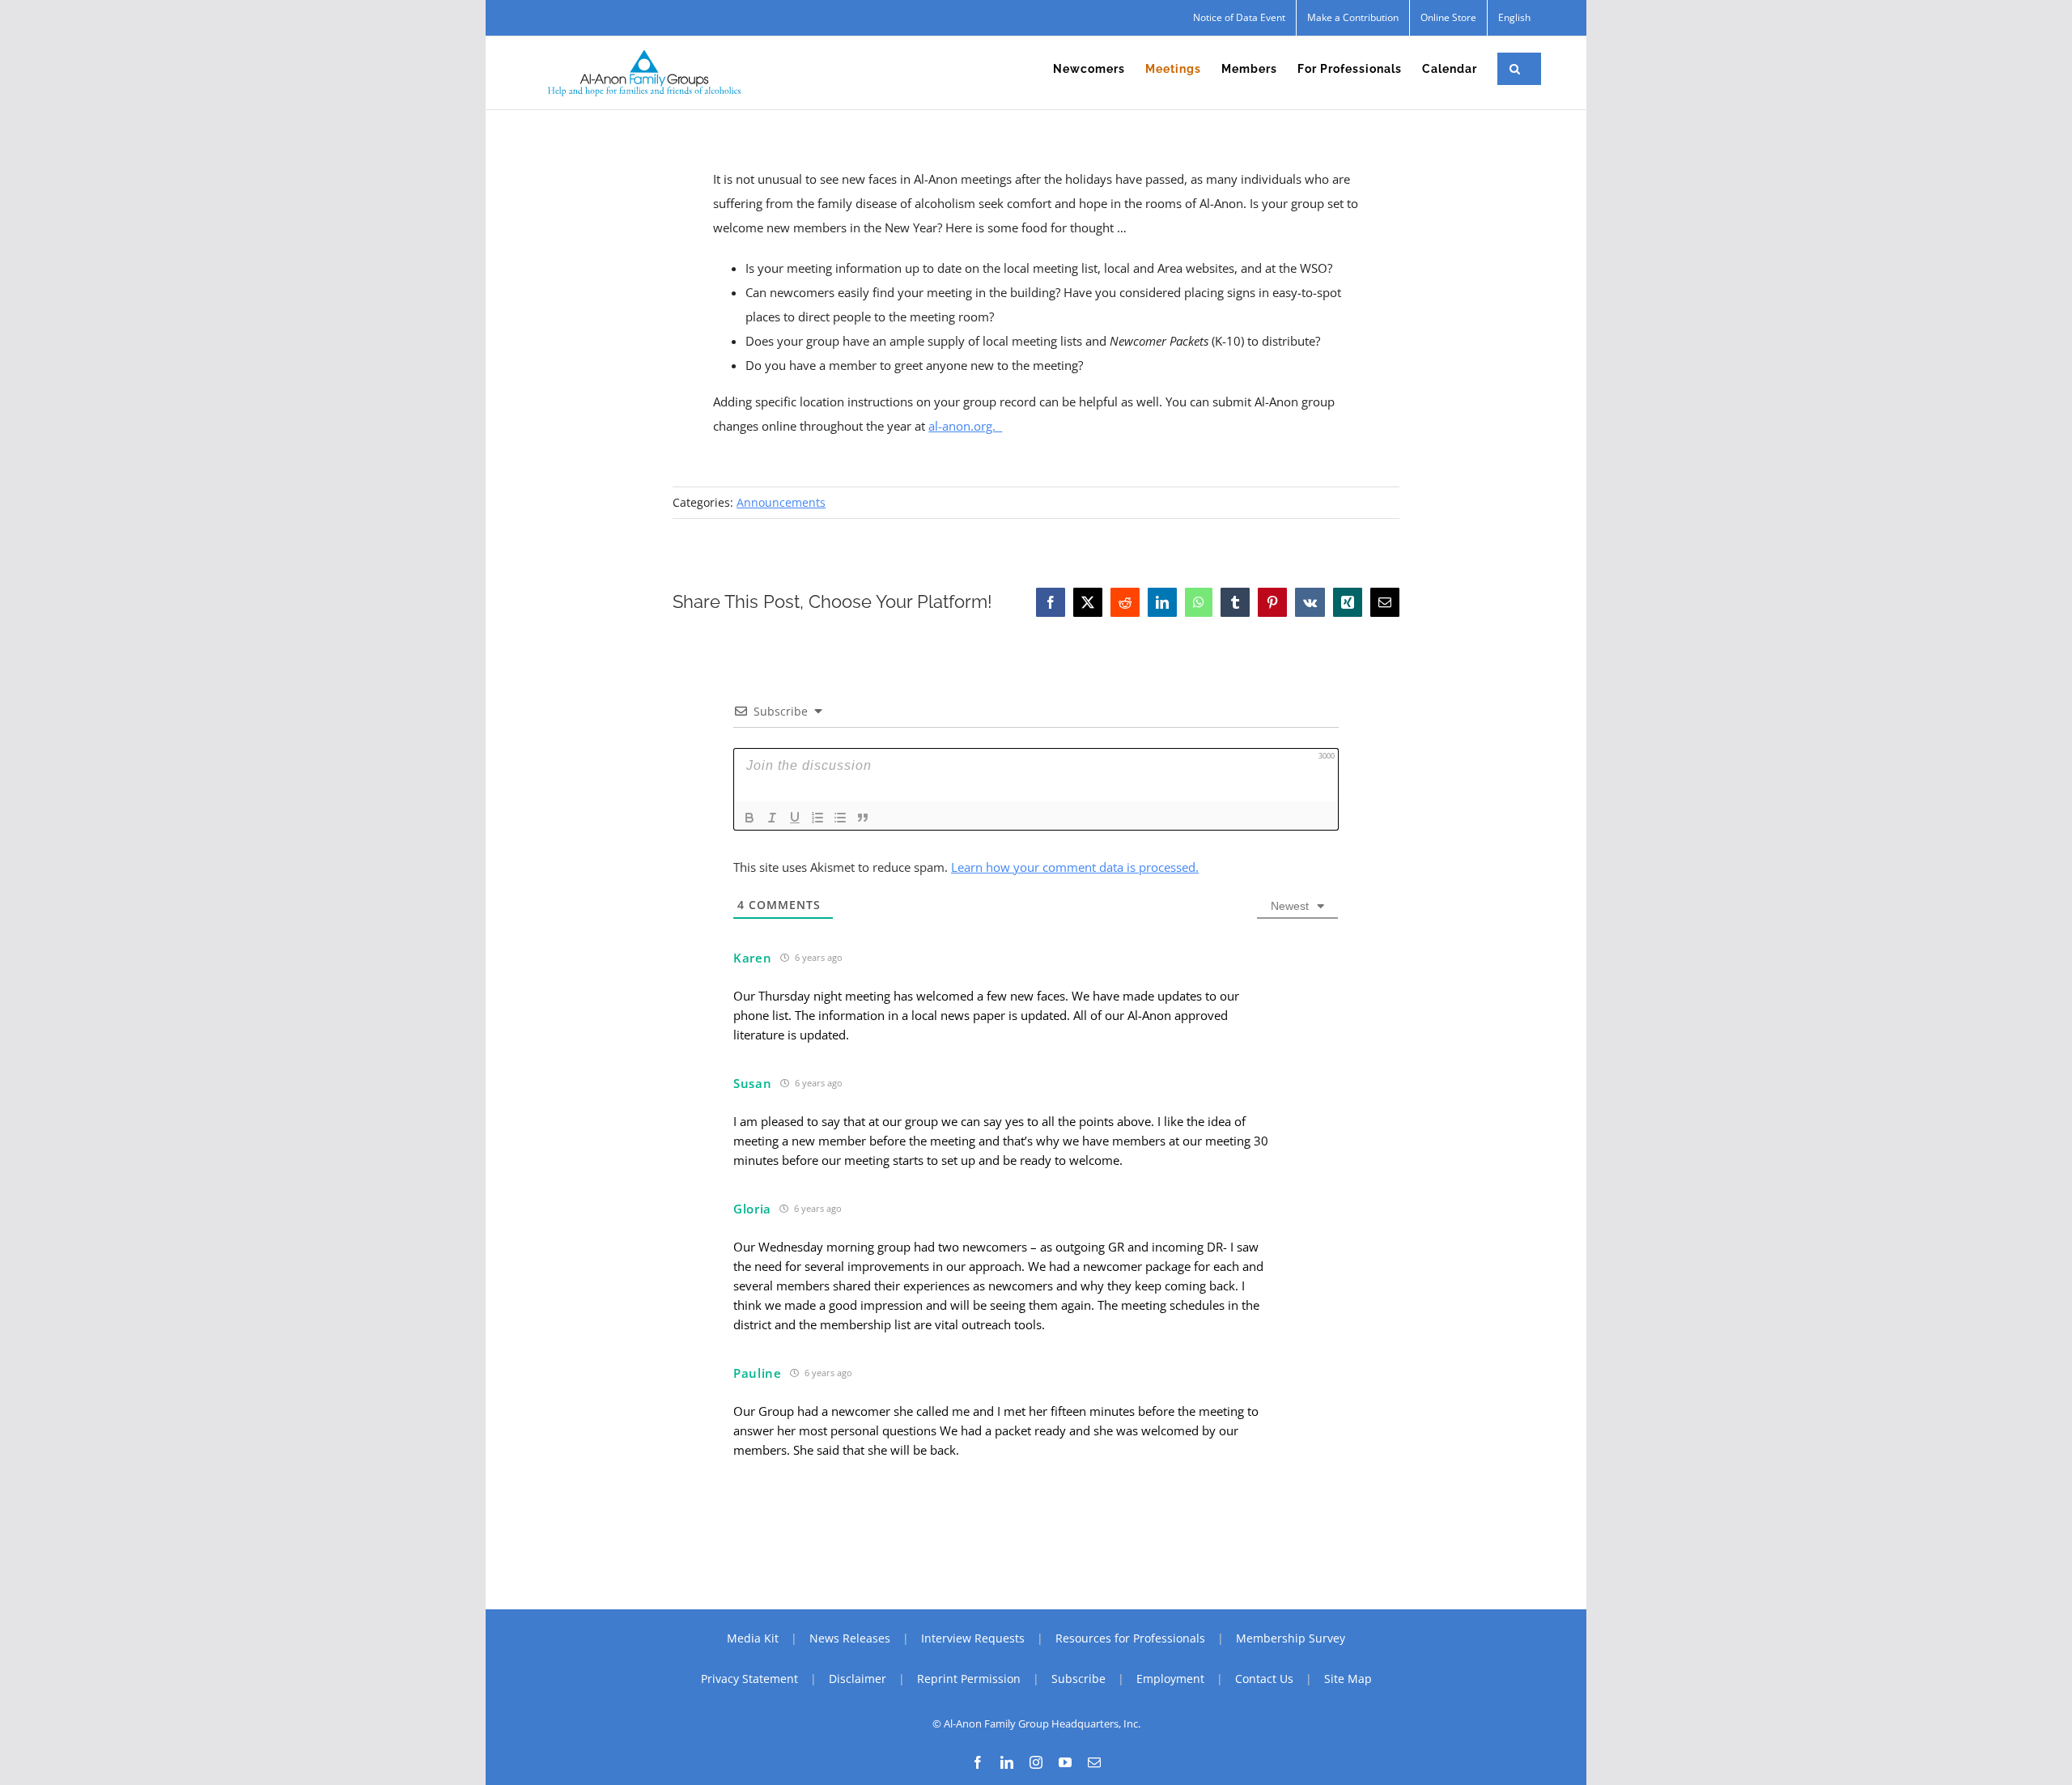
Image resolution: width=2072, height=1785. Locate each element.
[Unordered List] (840, 818)
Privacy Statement (749, 1679)
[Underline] (795, 818)
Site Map (1348, 1679)
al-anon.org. (965, 426)
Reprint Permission (969, 1679)
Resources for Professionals (1130, 1638)
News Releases (850, 1638)
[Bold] (749, 818)
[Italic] (772, 818)
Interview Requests (973, 1638)
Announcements (781, 502)
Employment (1170, 1679)
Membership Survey (1291, 1638)
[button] (1515, 69)
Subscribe (1078, 1679)
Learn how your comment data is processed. (1075, 867)
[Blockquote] (863, 818)
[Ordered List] (817, 818)
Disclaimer (858, 1679)
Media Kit (753, 1638)
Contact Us (1264, 1679)
